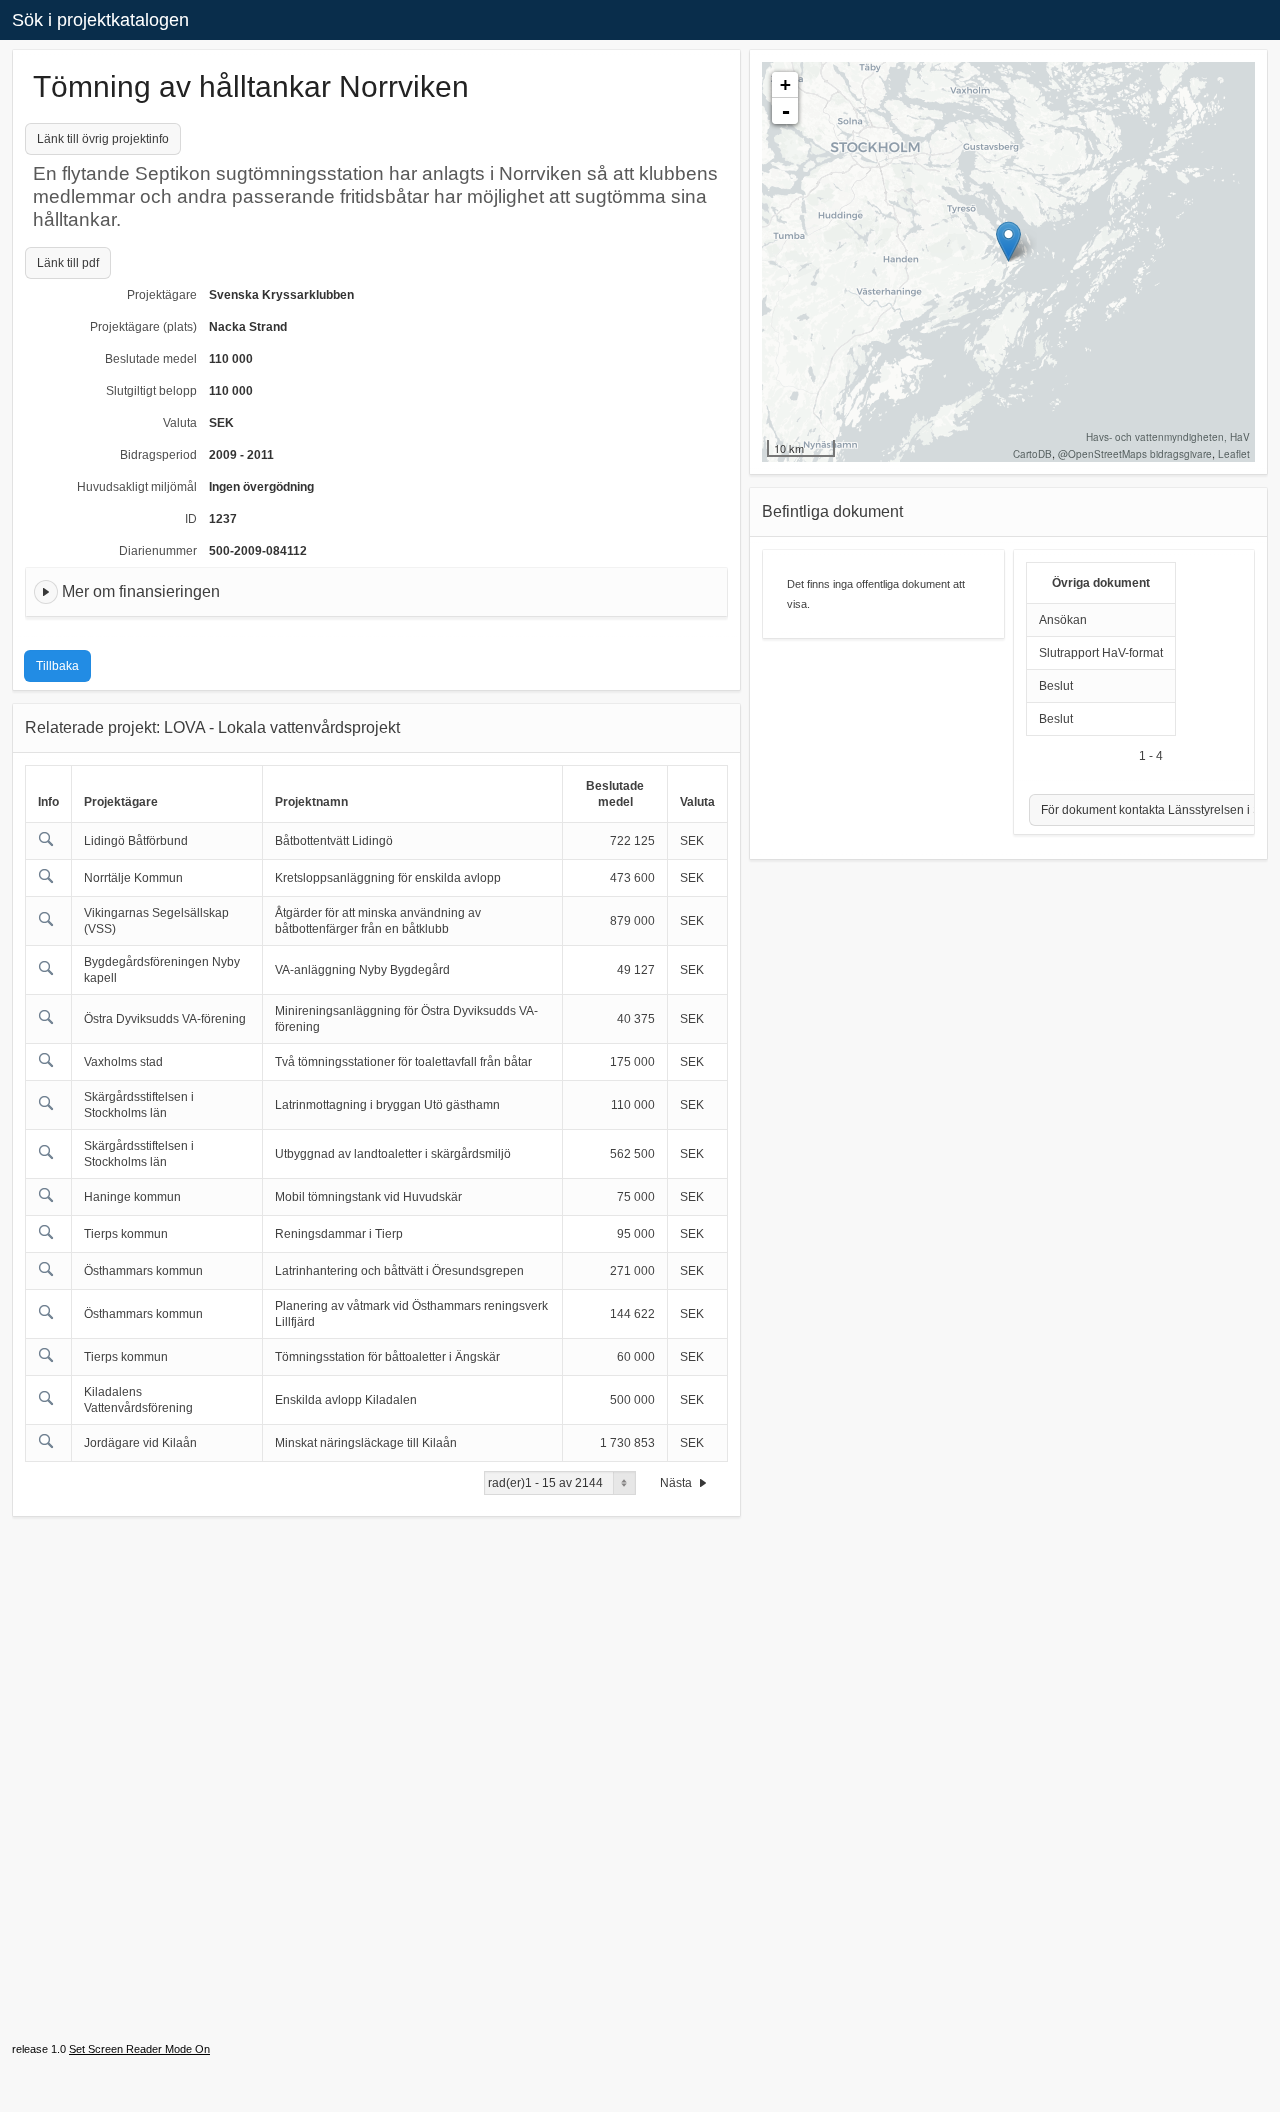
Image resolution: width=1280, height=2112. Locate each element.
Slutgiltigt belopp (151, 391)
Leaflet (1234, 454)
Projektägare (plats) (143, 327)
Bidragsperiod (158, 455)
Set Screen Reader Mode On (139, 2049)
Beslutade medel (151, 359)
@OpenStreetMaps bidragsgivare (1135, 454)
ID (191, 519)
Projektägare (162, 295)
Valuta (180, 423)
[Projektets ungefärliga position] (1008, 241)
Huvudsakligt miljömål (137, 487)
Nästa (677, 1483)
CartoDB (1032, 454)
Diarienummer (158, 551)
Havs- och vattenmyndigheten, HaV (1168, 437)
